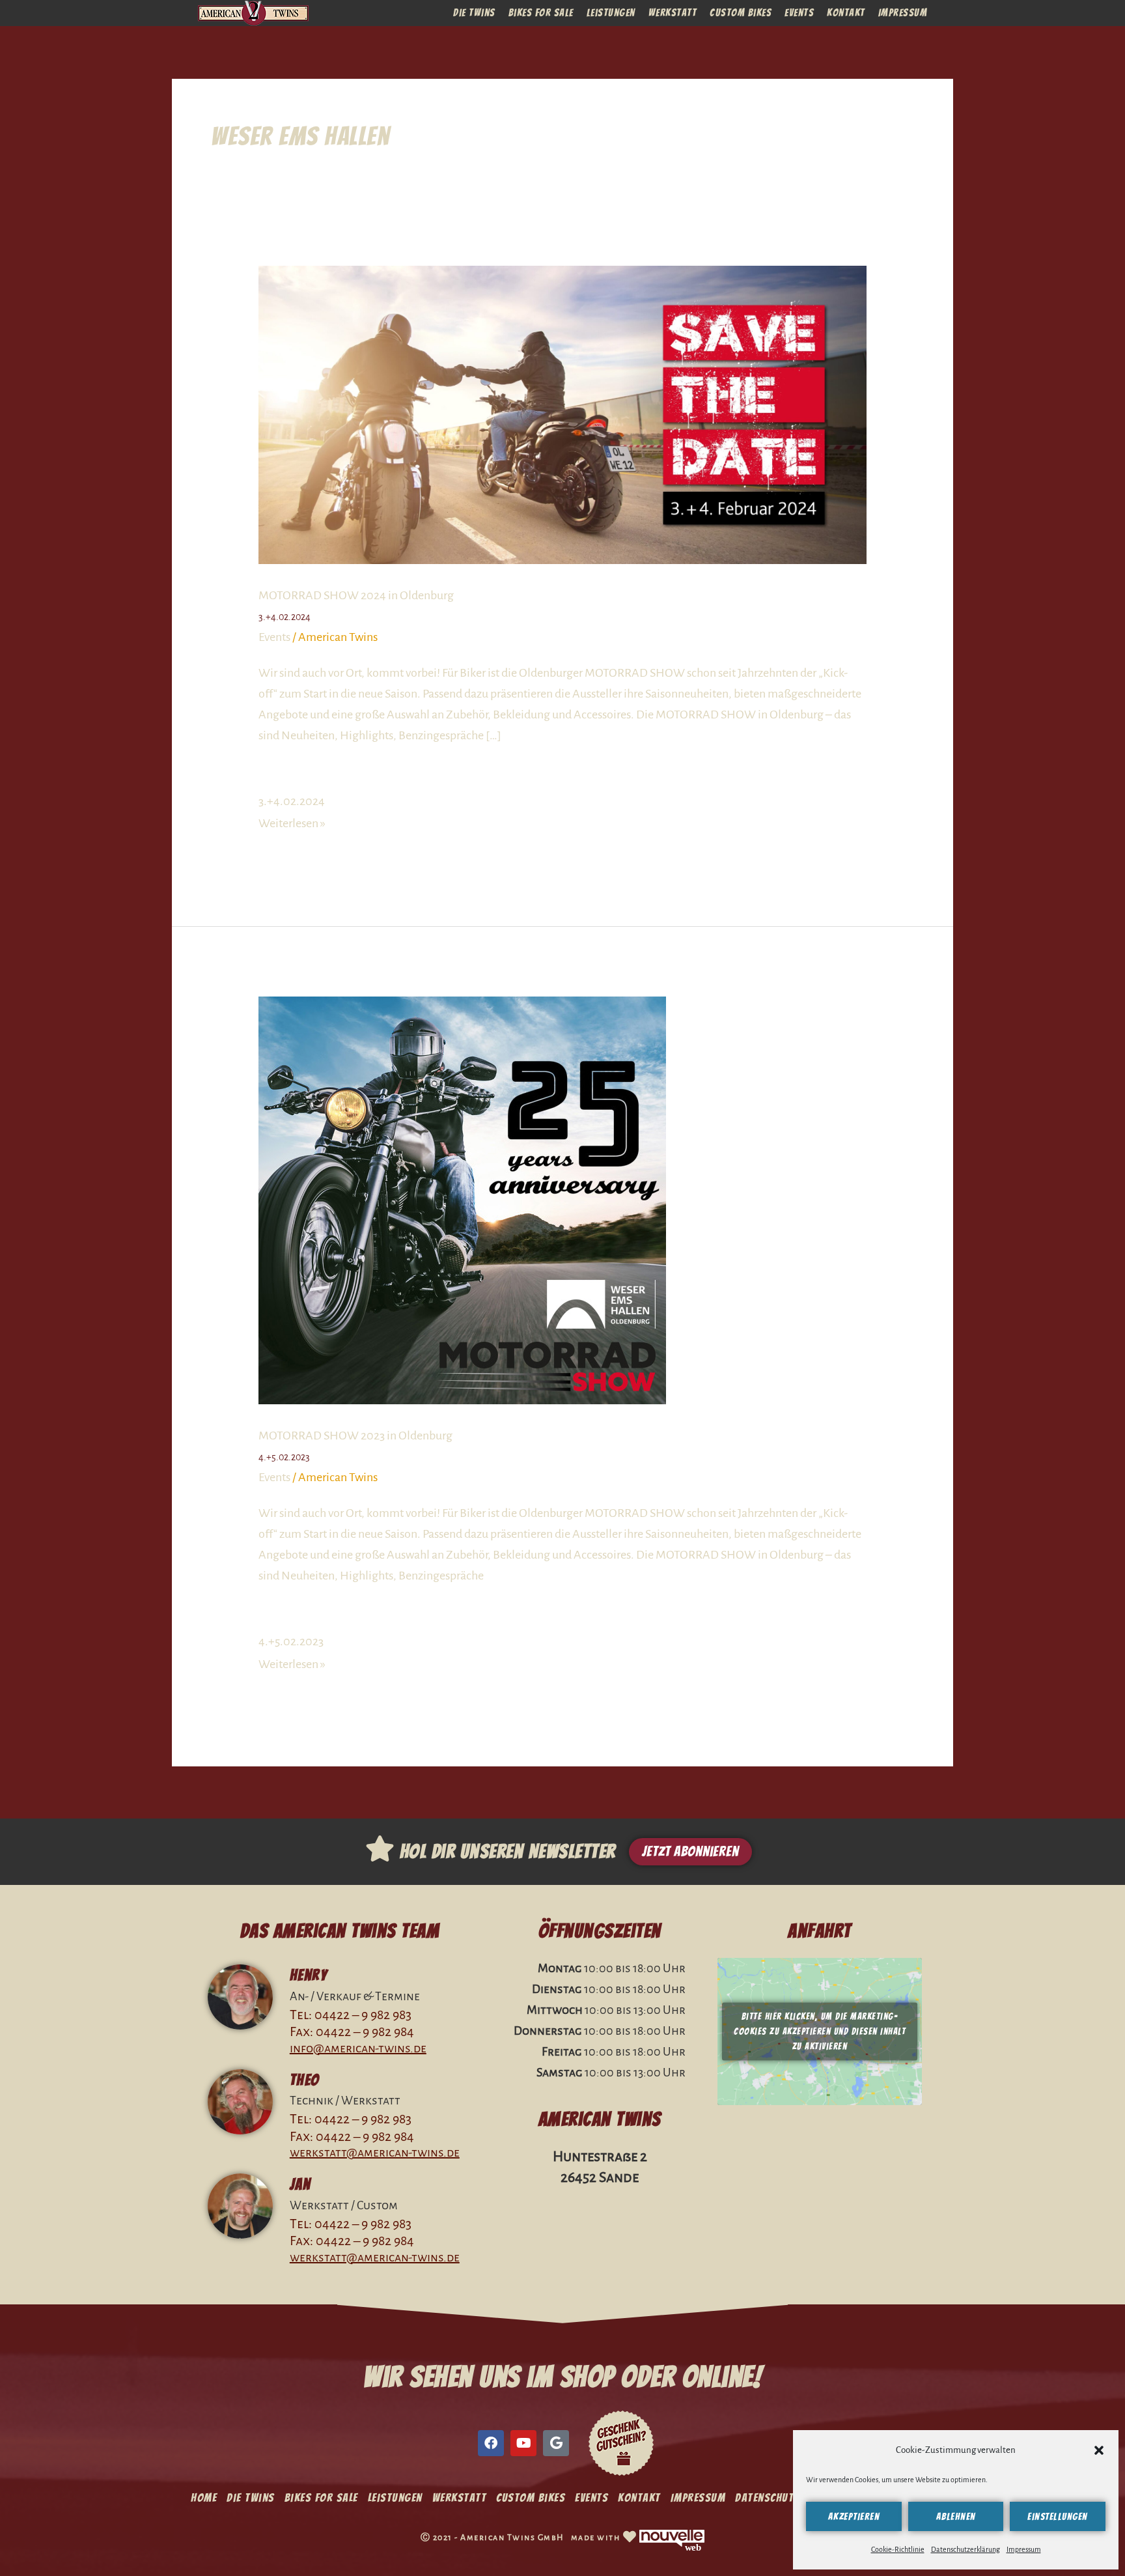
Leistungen (611, 13)
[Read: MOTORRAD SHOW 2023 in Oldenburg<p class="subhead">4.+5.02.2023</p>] (462, 1200)
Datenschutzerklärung (965, 2549)
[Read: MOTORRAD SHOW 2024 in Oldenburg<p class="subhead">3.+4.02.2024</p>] (562, 414)
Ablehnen (956, 2517)
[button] (1099, 2450)
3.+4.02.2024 (292, 801)
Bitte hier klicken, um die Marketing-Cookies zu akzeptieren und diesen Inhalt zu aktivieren (820, 2032)
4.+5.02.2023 (291, 1641)
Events (799, 13)
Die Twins (474, 13)
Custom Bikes (741, 13)
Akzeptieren (854, 2517)
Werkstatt (673, 13)
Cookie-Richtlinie (898, 2549)
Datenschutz (768, 2498)
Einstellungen (1058, 2517)
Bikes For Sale (541, 13)
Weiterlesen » (292, 823)
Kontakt (846, 13)
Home (204, 2498)
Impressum (1024, 2549)
